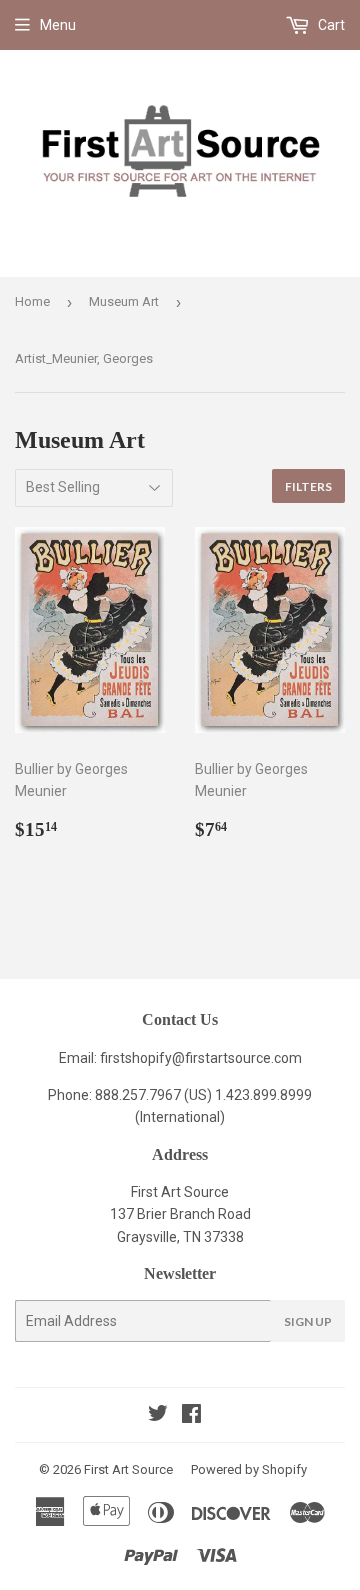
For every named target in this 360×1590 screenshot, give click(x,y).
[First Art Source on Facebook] (191, 1416)
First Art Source (128, 1469)
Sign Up (308, 1321)
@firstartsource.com (237, 1058)
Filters (308, 486)
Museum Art (124, 301)
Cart (330, 25)
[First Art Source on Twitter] (158, 1416)
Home (32, 301)
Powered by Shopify (249, 1469)
